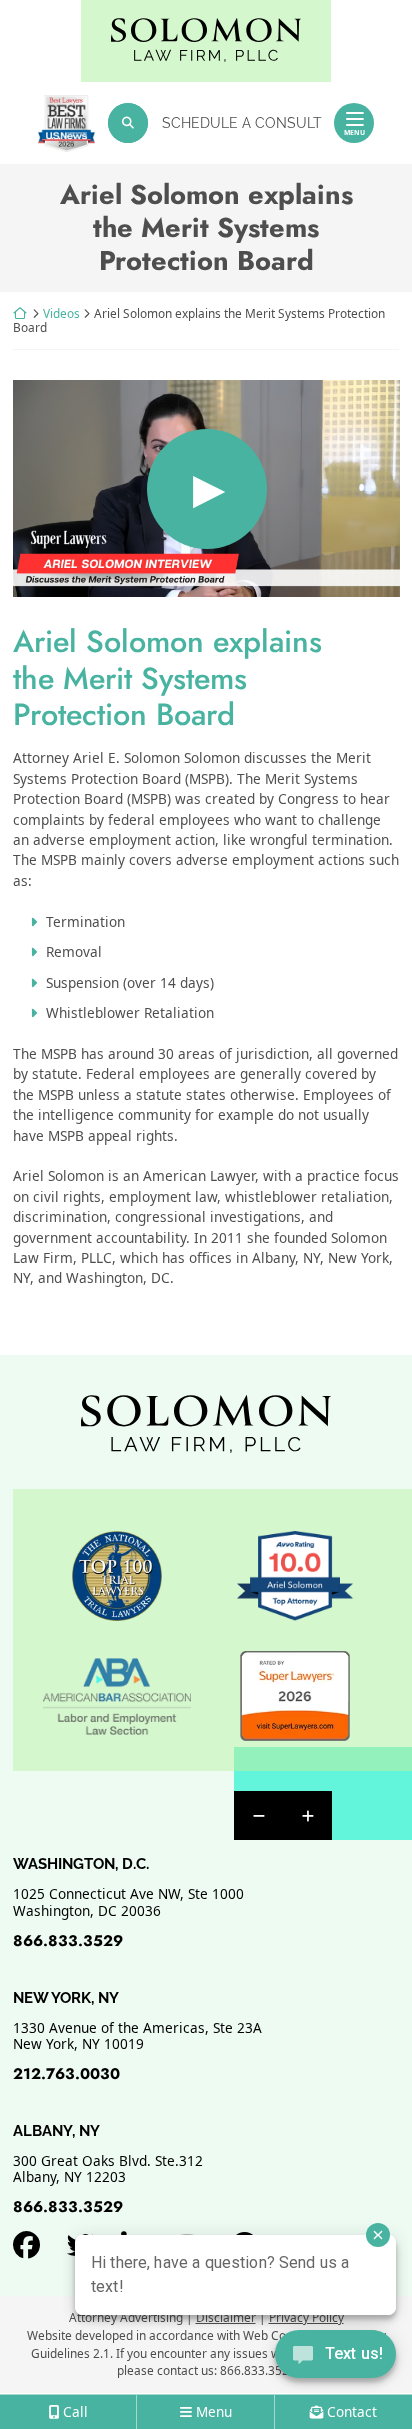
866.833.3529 (68, 1941)
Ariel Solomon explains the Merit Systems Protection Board (167, 677)
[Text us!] (335, 2356)
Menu (354, 132)
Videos (61, 313)
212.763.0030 (66, 2074)
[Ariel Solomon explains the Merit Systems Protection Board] (206, 488)
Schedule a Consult (242, 123)
